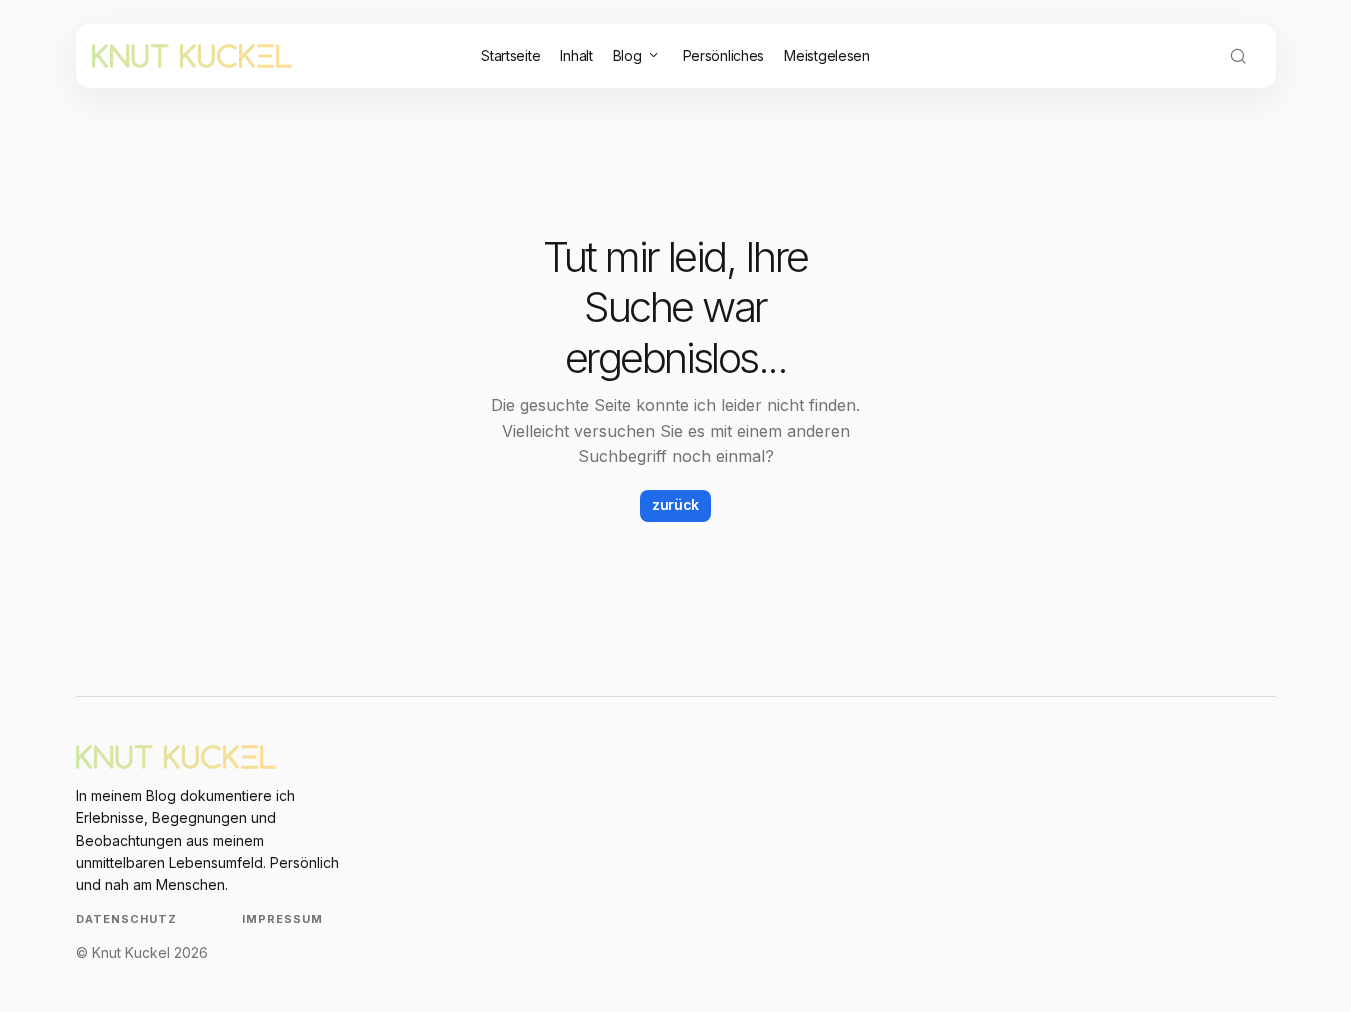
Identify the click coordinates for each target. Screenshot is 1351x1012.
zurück (675, 504)
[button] (1238, 56)
